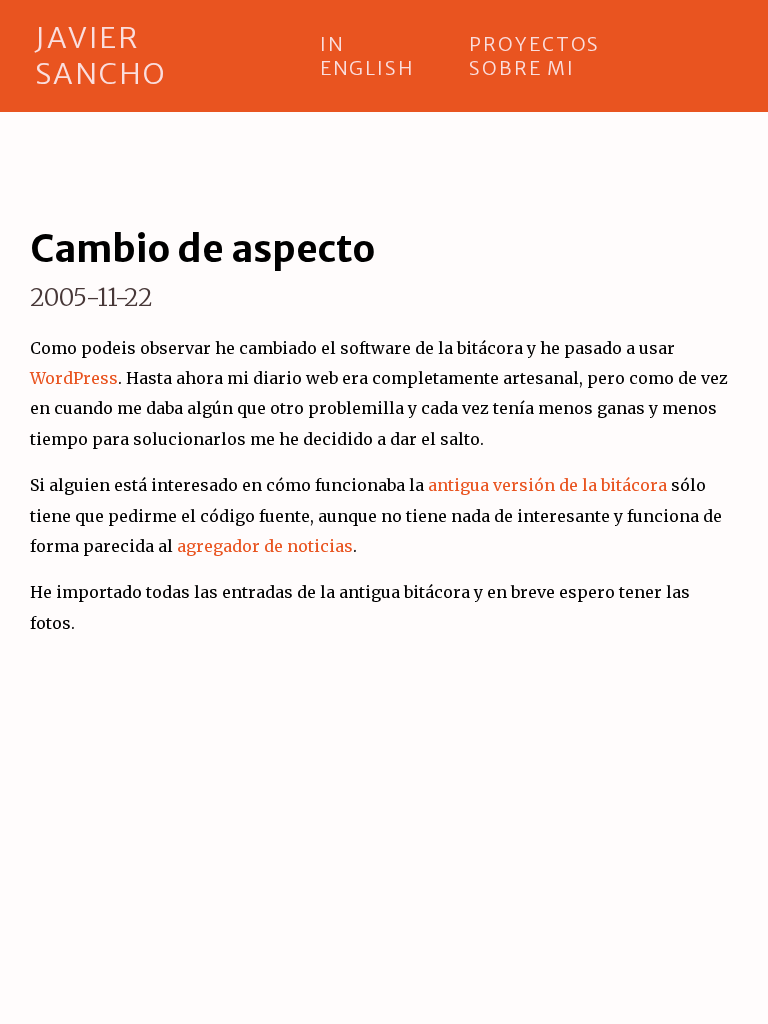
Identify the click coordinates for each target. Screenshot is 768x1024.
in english (367, 56)
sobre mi (521, 68)
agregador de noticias (265, 546)
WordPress (74, 378)
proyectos (534, 44)
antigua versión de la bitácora (547, 485)
